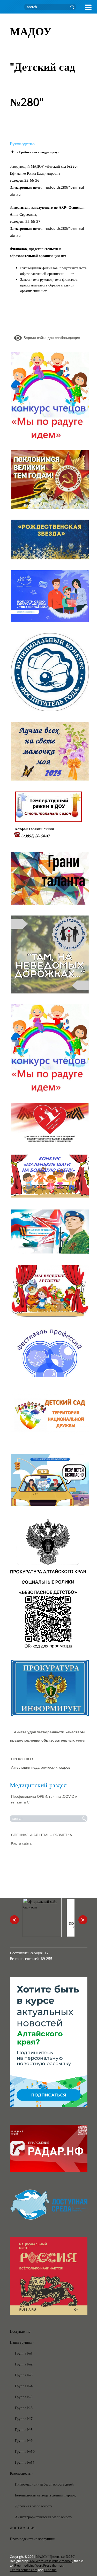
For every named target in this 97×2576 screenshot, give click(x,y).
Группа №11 (25, 2462)
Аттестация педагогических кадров (41, 1767)
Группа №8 (24, 2430)
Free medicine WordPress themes (39, 2565)
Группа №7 (24, 2419)
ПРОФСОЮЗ (22, 1759)
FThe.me (50, 2570)
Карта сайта (21, 1843)
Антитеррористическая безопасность (44, 2517)
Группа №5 (24, 2397)
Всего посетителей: (25, 1959)
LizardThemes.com (24, 2570)
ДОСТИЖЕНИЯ (23, 2528)
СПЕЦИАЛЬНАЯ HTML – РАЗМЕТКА (42, 1835)
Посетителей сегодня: (27, 1953)
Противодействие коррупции (33, 2539)
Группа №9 (24, 2440)
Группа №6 (24, 2408)
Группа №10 (25, 2451)
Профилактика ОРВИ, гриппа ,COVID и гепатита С (44, 1799)
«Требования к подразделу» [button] (38, 152)
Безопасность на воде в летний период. (46, 2495)
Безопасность (22, 2473)
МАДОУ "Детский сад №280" (56, 2557)
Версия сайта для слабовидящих (51, 338)
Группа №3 (24, 2375)
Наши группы (22, 2342)
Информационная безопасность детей (44, 2484)
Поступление (20, 2331)
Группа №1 (24, 2353)
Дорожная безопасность (34, 2506)
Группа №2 (24, 2364)
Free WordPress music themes (50, 2561)
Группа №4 (24, 2386)
